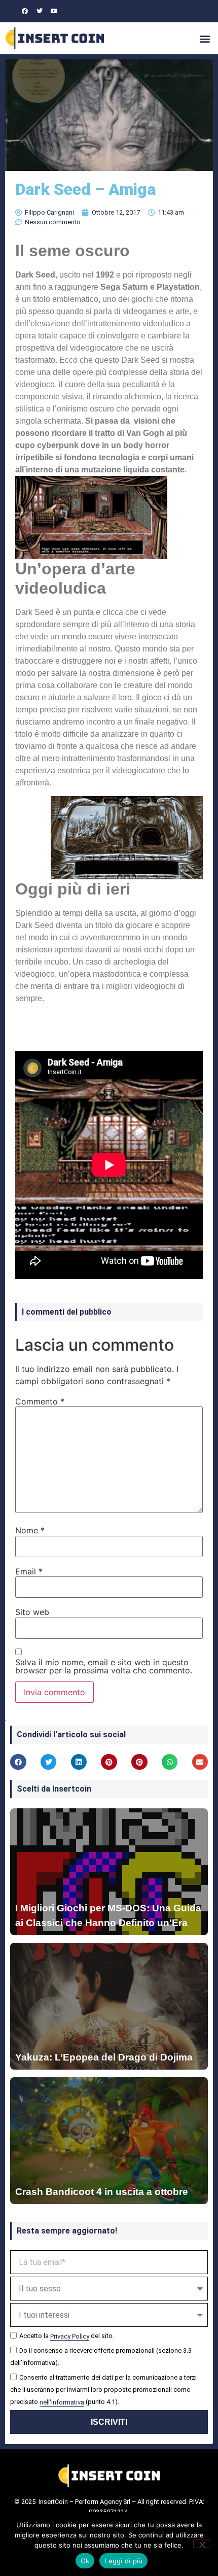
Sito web (32, 1612)
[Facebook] (25, 11)
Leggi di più (123, 2561)
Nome (30, 1530)
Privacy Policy (70, 2336)
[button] (205, 38)
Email (29, 1571)
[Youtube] (54, 11)
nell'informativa (62, 2402)
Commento (40, 1401)
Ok (85, 2561)
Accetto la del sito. (67, 2336)
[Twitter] (40, 11)
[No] (202, 2544)
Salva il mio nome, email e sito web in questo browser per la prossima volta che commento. (104, 1666)
